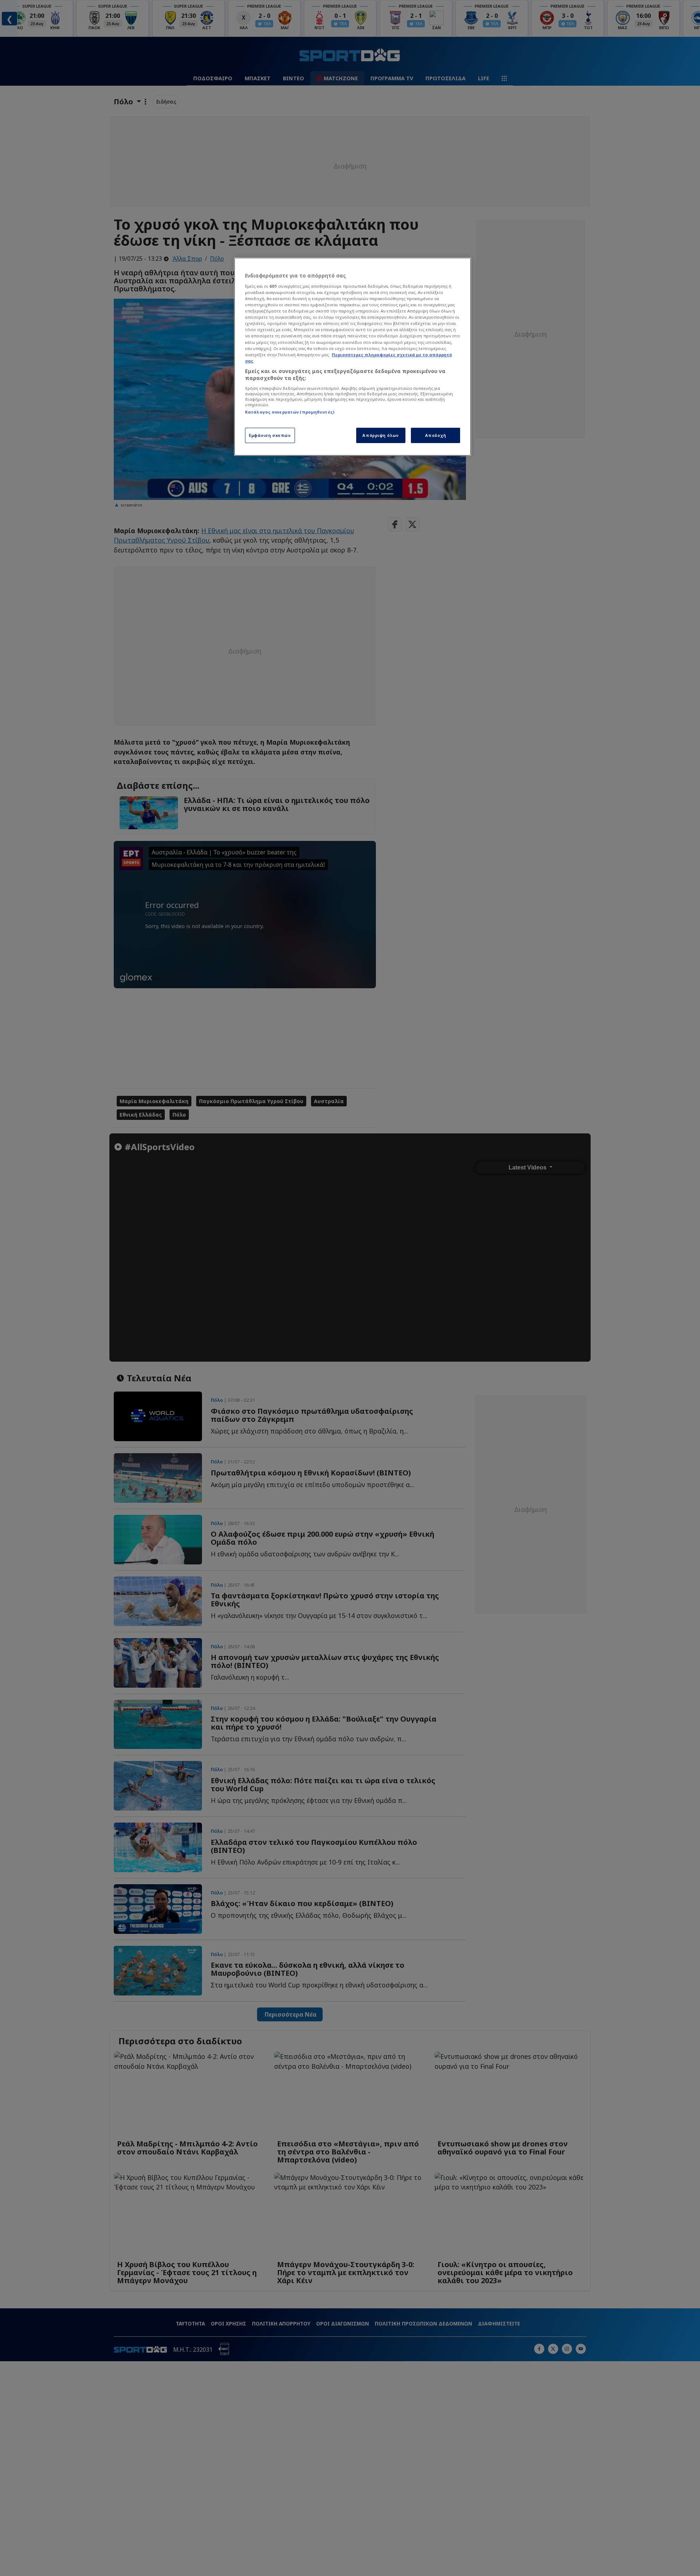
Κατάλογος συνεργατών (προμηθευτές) (290, 412)
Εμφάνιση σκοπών (270, 435)
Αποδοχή (436, 435)
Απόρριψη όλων (380, 435)
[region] (353, 357)
